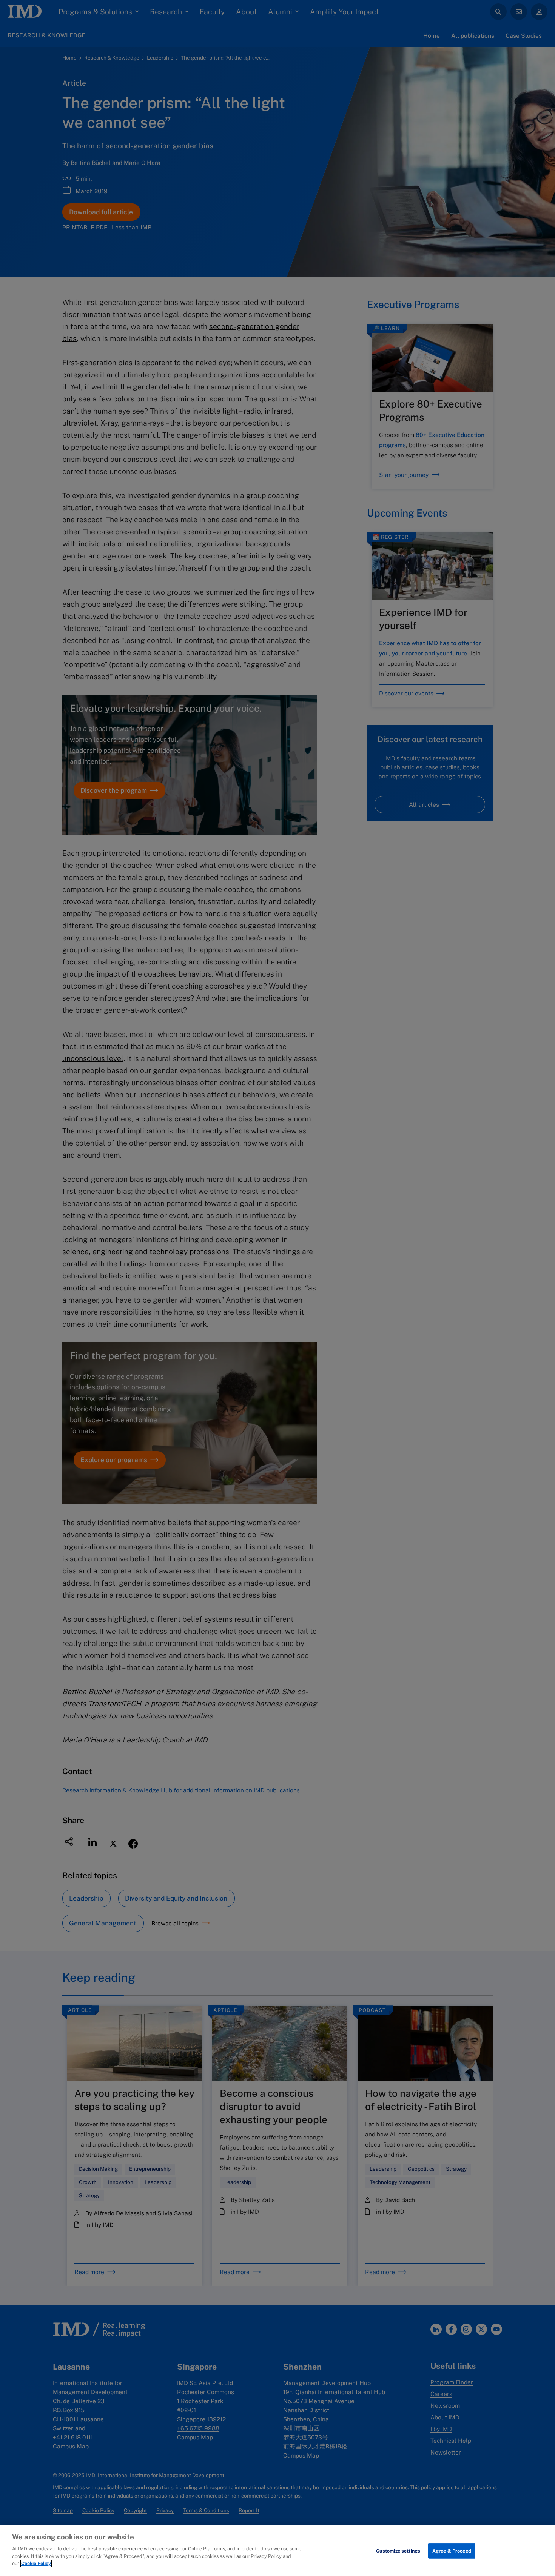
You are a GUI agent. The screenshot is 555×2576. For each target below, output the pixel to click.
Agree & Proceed (452, 2551)
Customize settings (398, 2551)
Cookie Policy (36, 2563)
